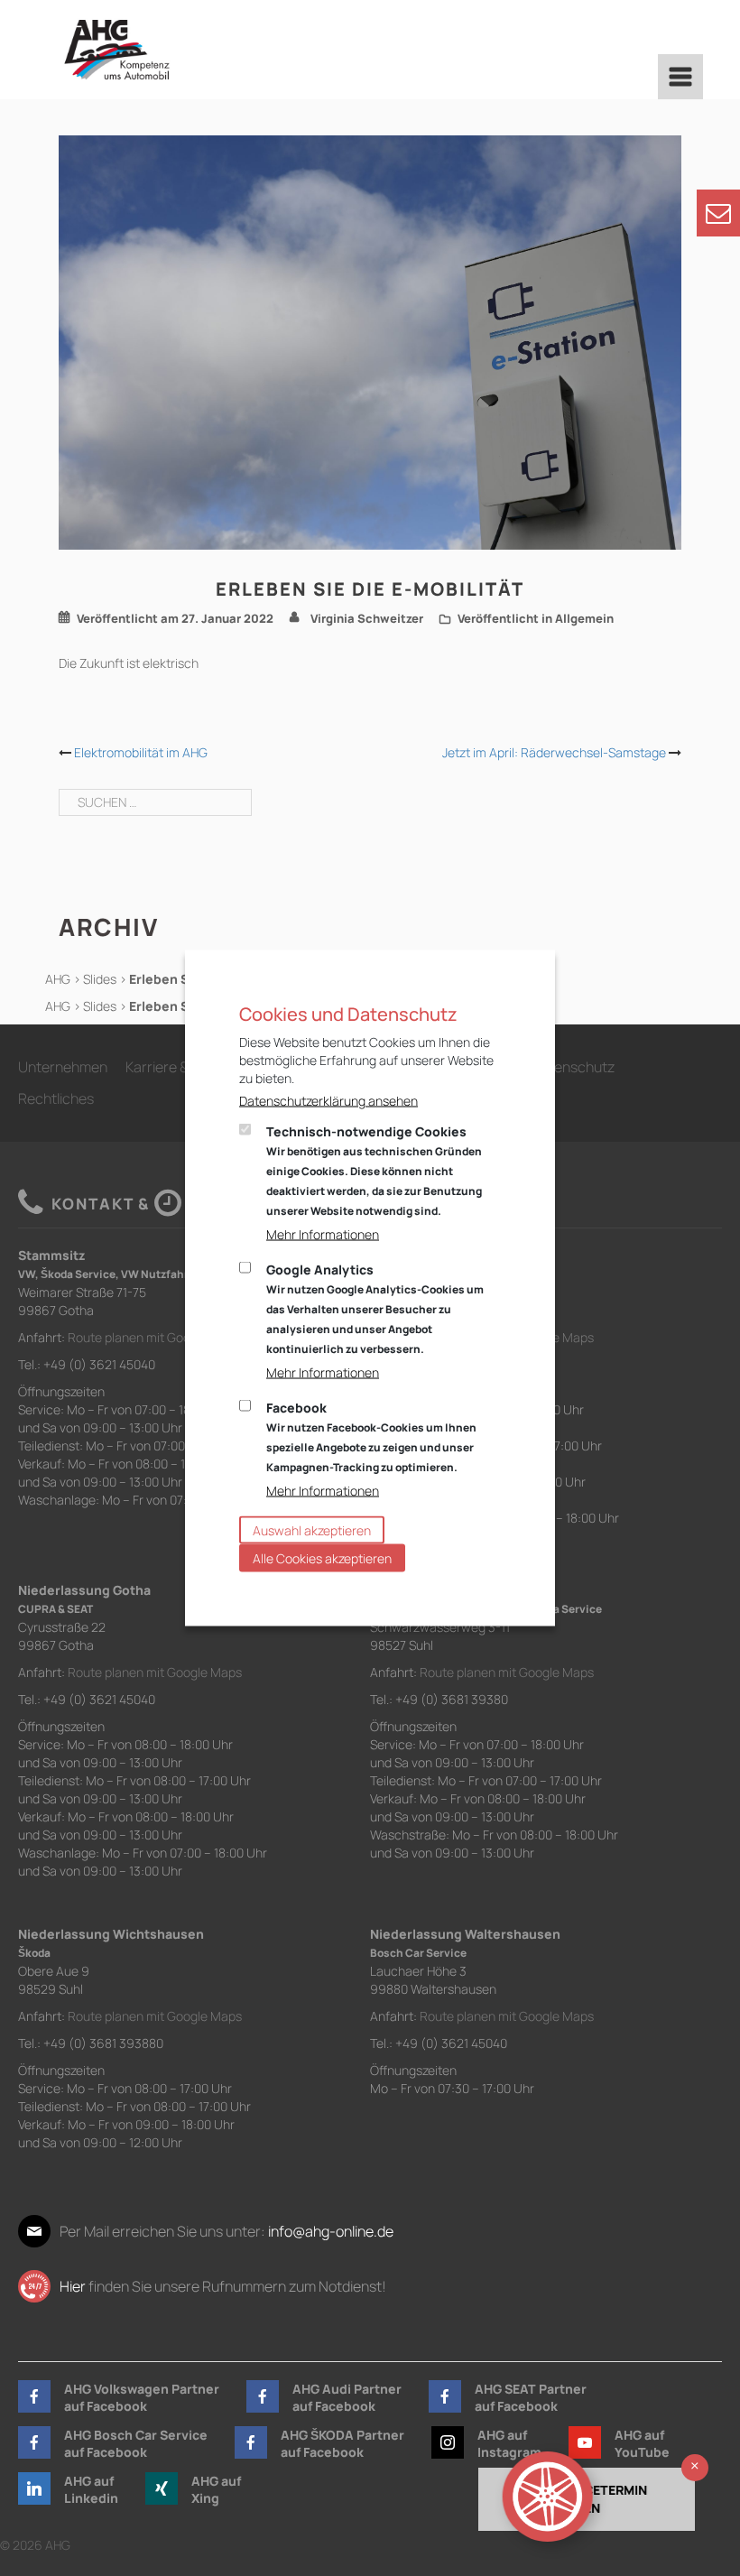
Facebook (371, 1437)
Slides (100, 979)
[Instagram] (448, 2442)
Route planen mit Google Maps (155, 1337)
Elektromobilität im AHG (141, 752)
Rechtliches (56, 1098)
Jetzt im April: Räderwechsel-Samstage (554, 752)
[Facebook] (34, 2396)
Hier (73, 2286)
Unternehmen (63, 1067)
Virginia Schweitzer (367, 618)
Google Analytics (375, 1309)
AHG (58, 979)
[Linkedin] (34, 2488)
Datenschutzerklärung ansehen (328, 1101)
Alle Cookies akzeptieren (322, 1558)
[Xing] (162, 2488)
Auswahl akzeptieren (312, 1530)
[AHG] (117, 50)
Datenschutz (573, 1067)
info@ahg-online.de (331, 2231)
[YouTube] (585, 2442)
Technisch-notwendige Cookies (374, 1171)
